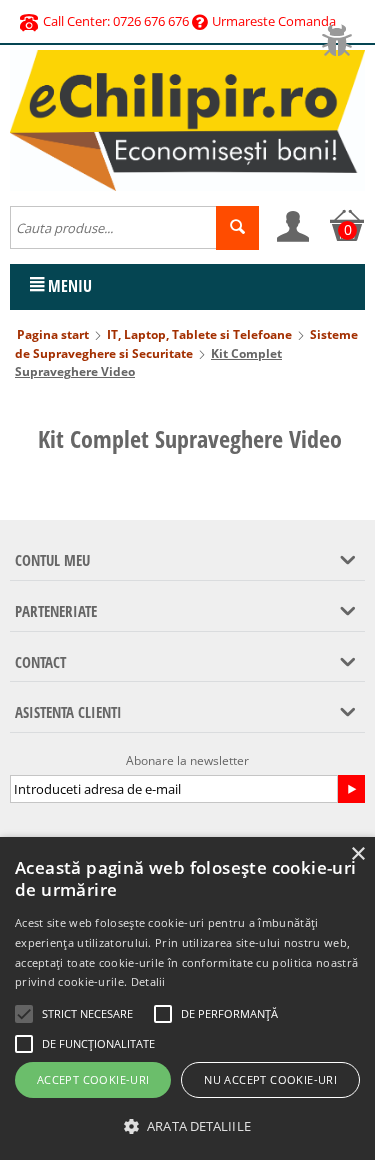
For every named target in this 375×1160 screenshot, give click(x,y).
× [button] (357, 854)
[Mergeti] (351, 789)
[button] (187, 1126)
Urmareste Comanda (274, 21)
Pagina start (53, 334)
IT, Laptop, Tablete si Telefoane (199, 334)
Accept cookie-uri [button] (93, 1079)
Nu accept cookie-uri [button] (270, 1079)
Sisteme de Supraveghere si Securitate (186, 344)
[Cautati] (237, 228)
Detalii (148, 981)
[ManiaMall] (187, 119)
